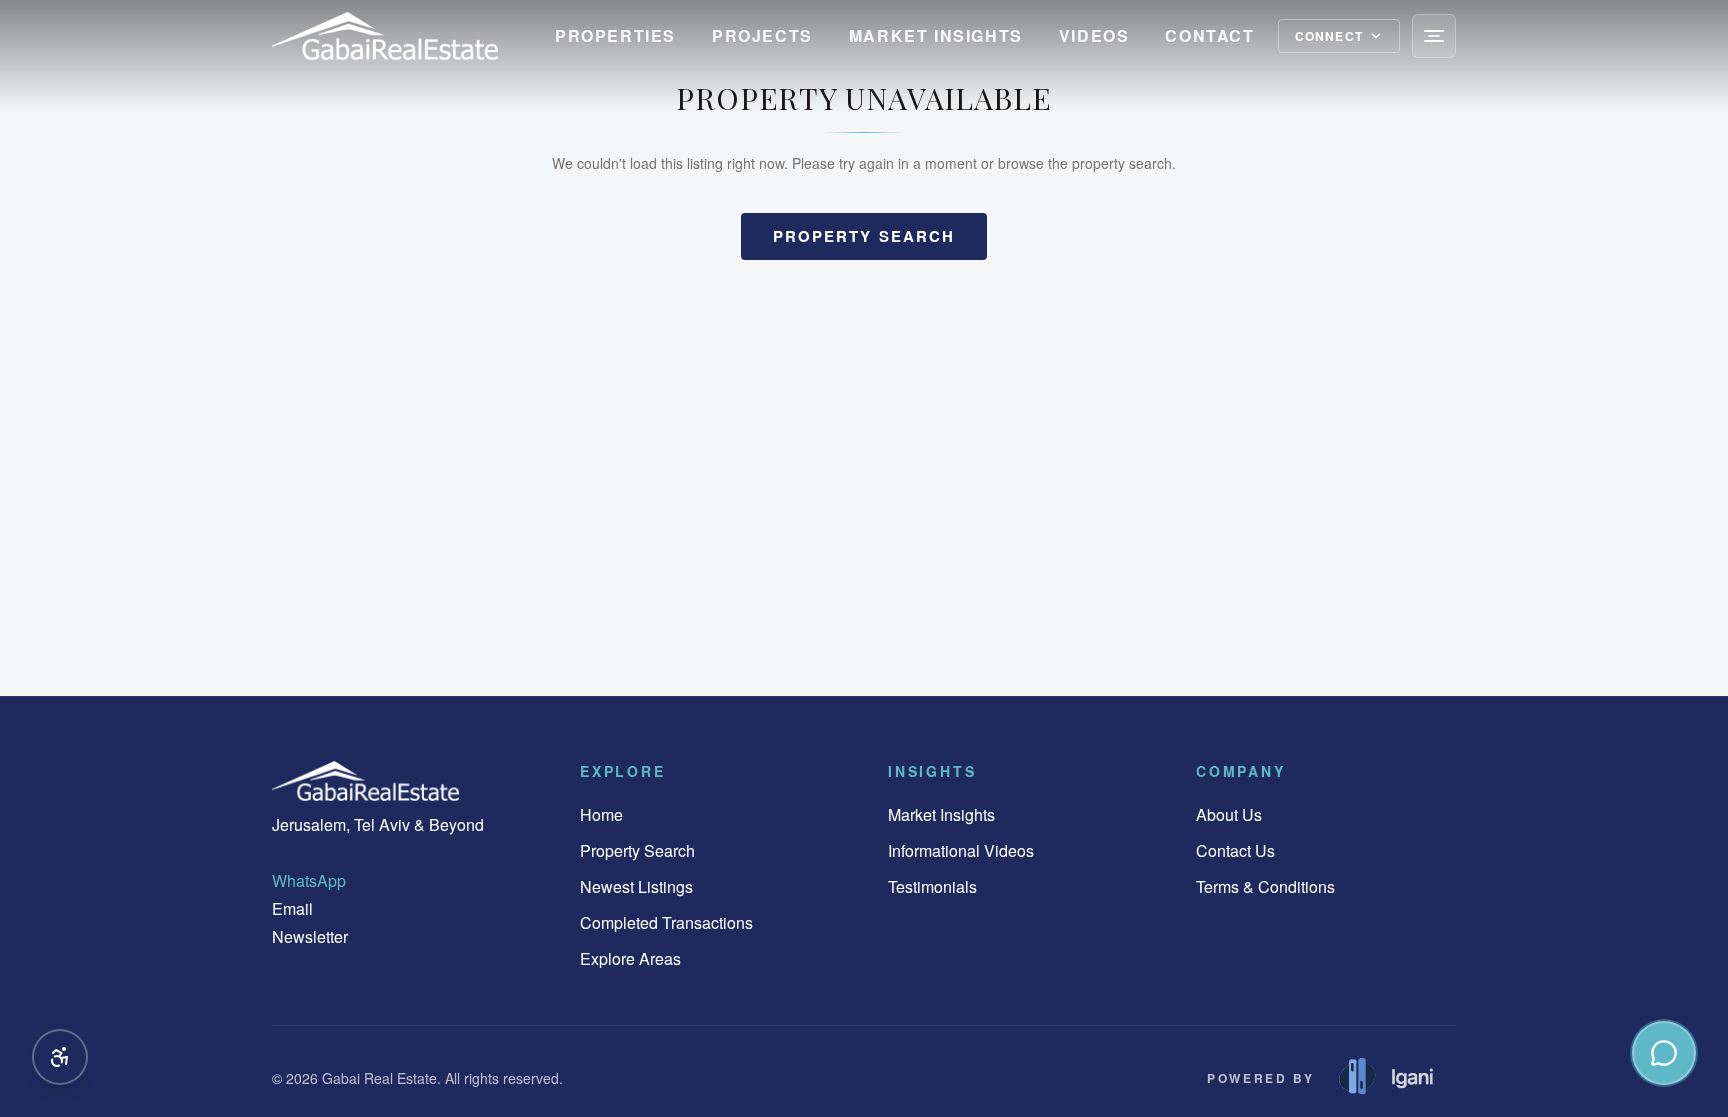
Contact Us (1235, 850)
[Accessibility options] (60, 1057)
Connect (1329, 36)
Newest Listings (636, 886)
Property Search (637, 850)
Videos (1094, 35)
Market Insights (936, 35)
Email (292, 908)
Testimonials (932, 886)
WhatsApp (309, 880)
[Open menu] (1434, 36)
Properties (615, 35)
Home (601, 814)
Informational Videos (961, 850)
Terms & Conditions (1265, 886)
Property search (864, 236)
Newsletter (310, 936)
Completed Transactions (666, 922)
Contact (1209, 35)
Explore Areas (630, 958)
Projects (762, 35)
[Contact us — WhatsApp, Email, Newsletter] (1664, 1053)
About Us (1229, 814)
